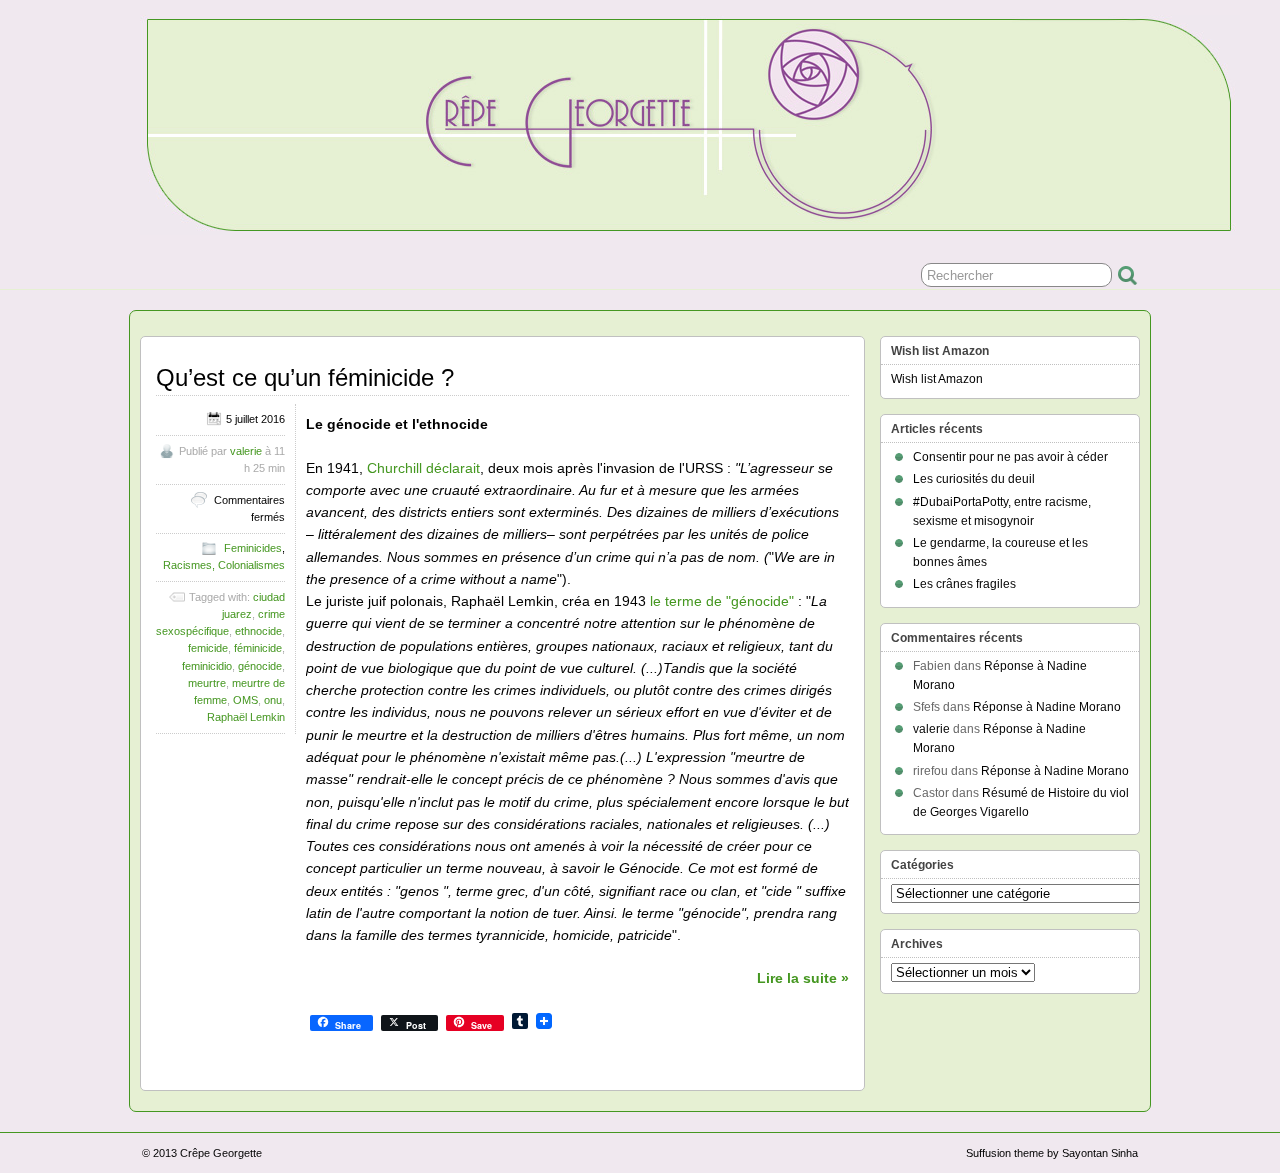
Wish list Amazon (937, 379)
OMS (245, 700)
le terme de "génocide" (722, 601)
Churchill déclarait (423, 468)
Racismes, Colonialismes (224, 565)
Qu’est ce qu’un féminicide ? (305, 377)
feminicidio (207, 666)
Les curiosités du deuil (974, 479)
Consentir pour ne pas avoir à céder (1010, 457)
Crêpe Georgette (221, 1153)
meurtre (207, 683)
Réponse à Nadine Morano (1047, 707)
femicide (208, 648)
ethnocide (258, 631)
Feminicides (253, 548)
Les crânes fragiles (964, 584)
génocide (260, 666)
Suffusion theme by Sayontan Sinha (1052, 1153)
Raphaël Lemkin (246, 717)
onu (273, 700)
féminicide (258, 648)
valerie (246, 451)
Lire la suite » (803, 978)
